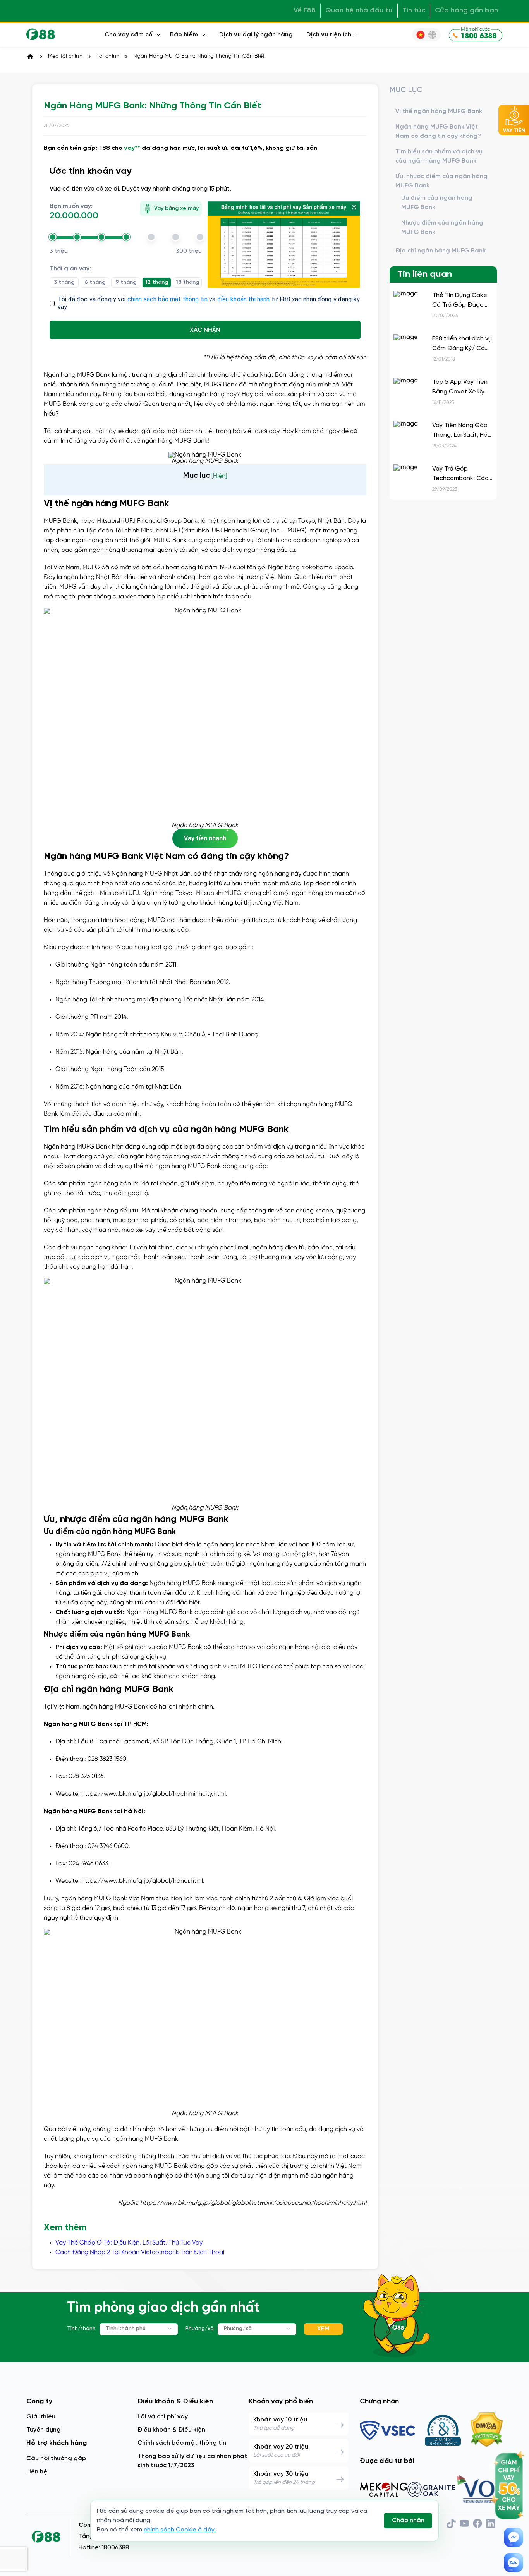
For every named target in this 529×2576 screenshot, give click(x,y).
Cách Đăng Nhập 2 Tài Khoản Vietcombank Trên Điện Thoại (140, 2252)
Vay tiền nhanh (205, 838)
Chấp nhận (408, 2520)
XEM (323, 2329)
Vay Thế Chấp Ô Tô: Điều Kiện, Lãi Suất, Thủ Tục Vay (129, 2243)
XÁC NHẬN (205, 330)
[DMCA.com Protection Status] (487, 2430)
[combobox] (139, 2329)
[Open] (170, 2329)
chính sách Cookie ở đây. (180, 2530)
